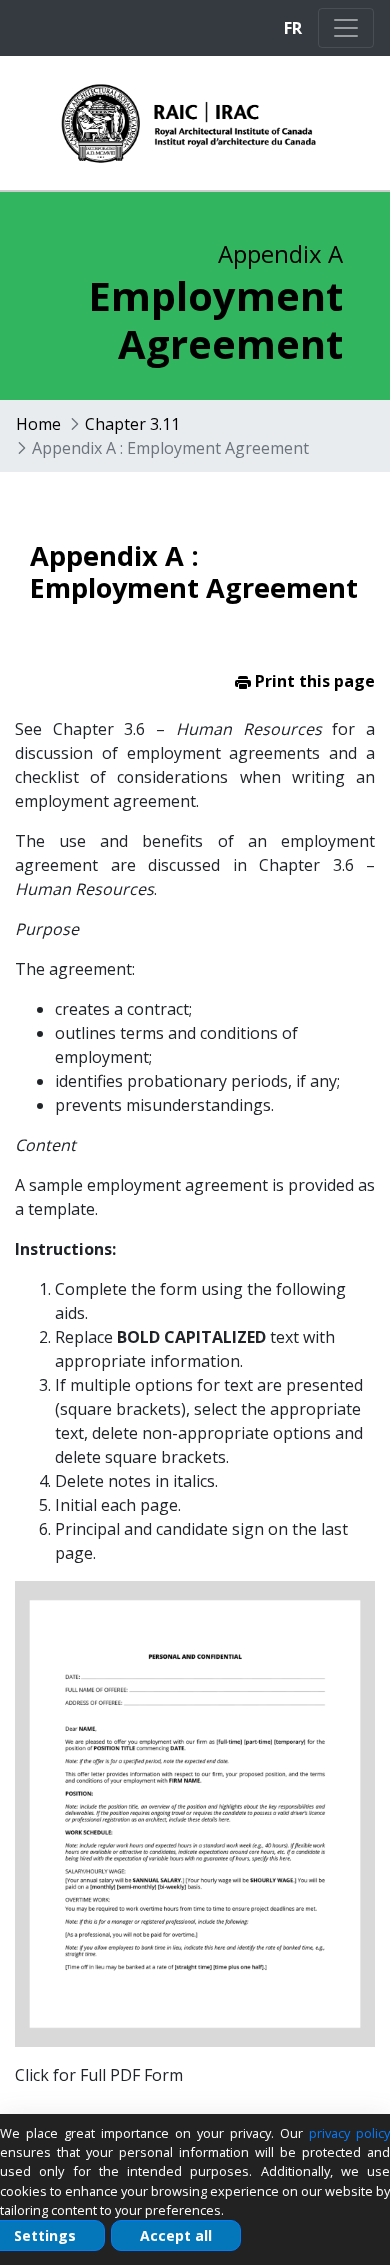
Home (38, 424)
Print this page (313, 681)
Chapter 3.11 (132, 424)
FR (293, 28)
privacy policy (349, 2133)
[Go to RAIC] (159, 123)
